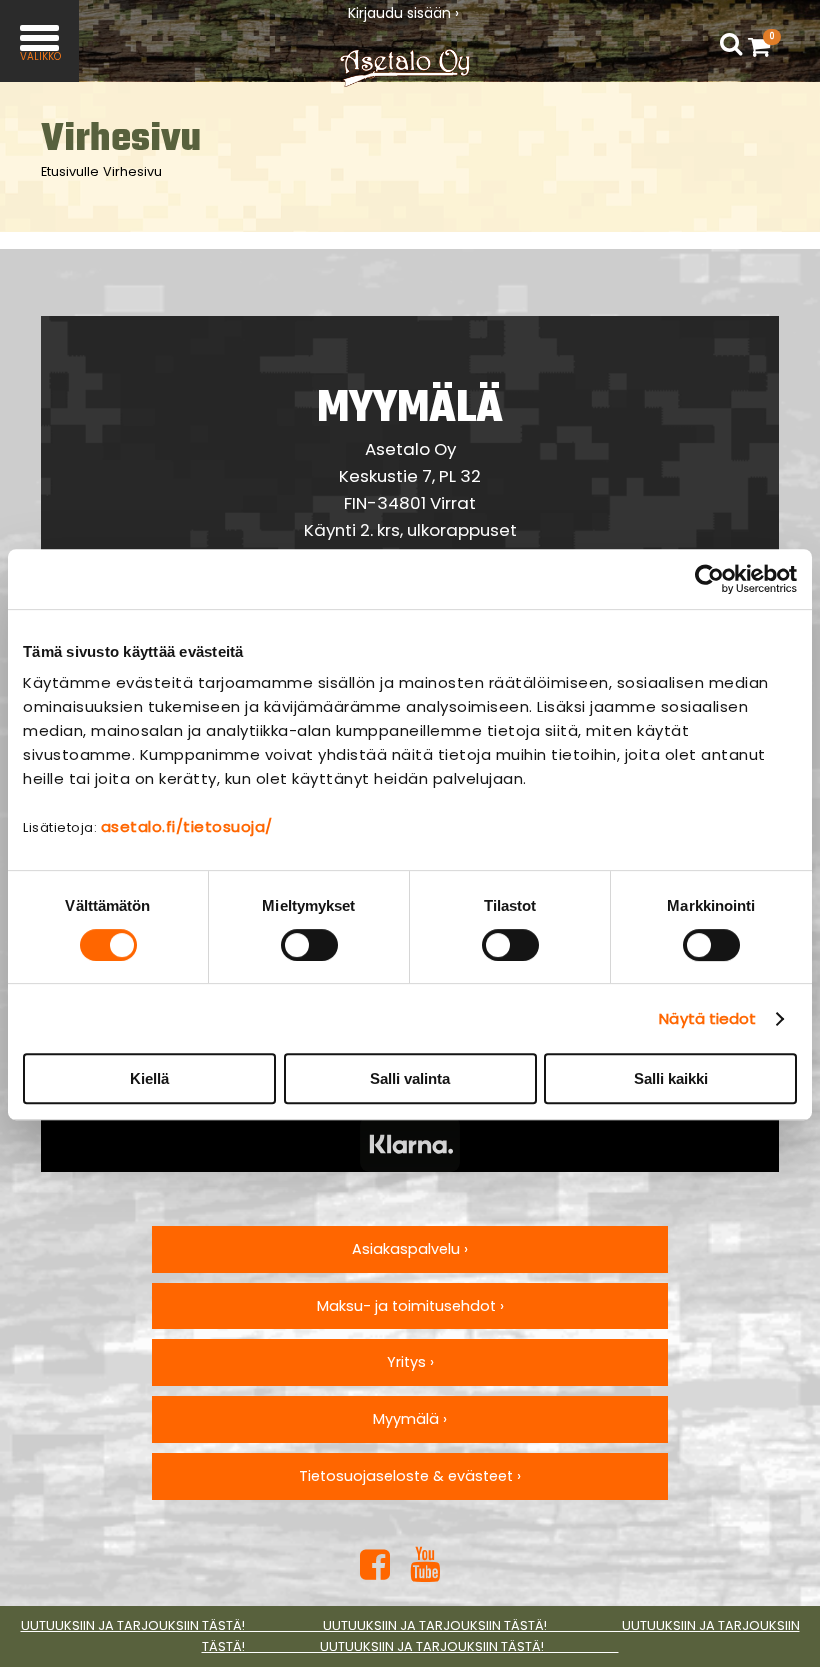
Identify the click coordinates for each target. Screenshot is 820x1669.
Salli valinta (410, 1078)
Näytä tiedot (707, 1018)
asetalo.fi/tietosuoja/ (187, 826)
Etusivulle (70, 171)
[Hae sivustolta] (731, 44)
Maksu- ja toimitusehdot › (410, 1306)
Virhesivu (132, 171)
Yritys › (410, 1362)
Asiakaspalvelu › (410, 1249)
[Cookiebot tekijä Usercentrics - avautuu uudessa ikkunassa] (709, 579)
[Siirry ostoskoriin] (764, 46)
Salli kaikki (671, 1078)
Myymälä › (410, 1419)
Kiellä (149, 1078)
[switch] (309, 945)
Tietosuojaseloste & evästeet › (410, 1476)
